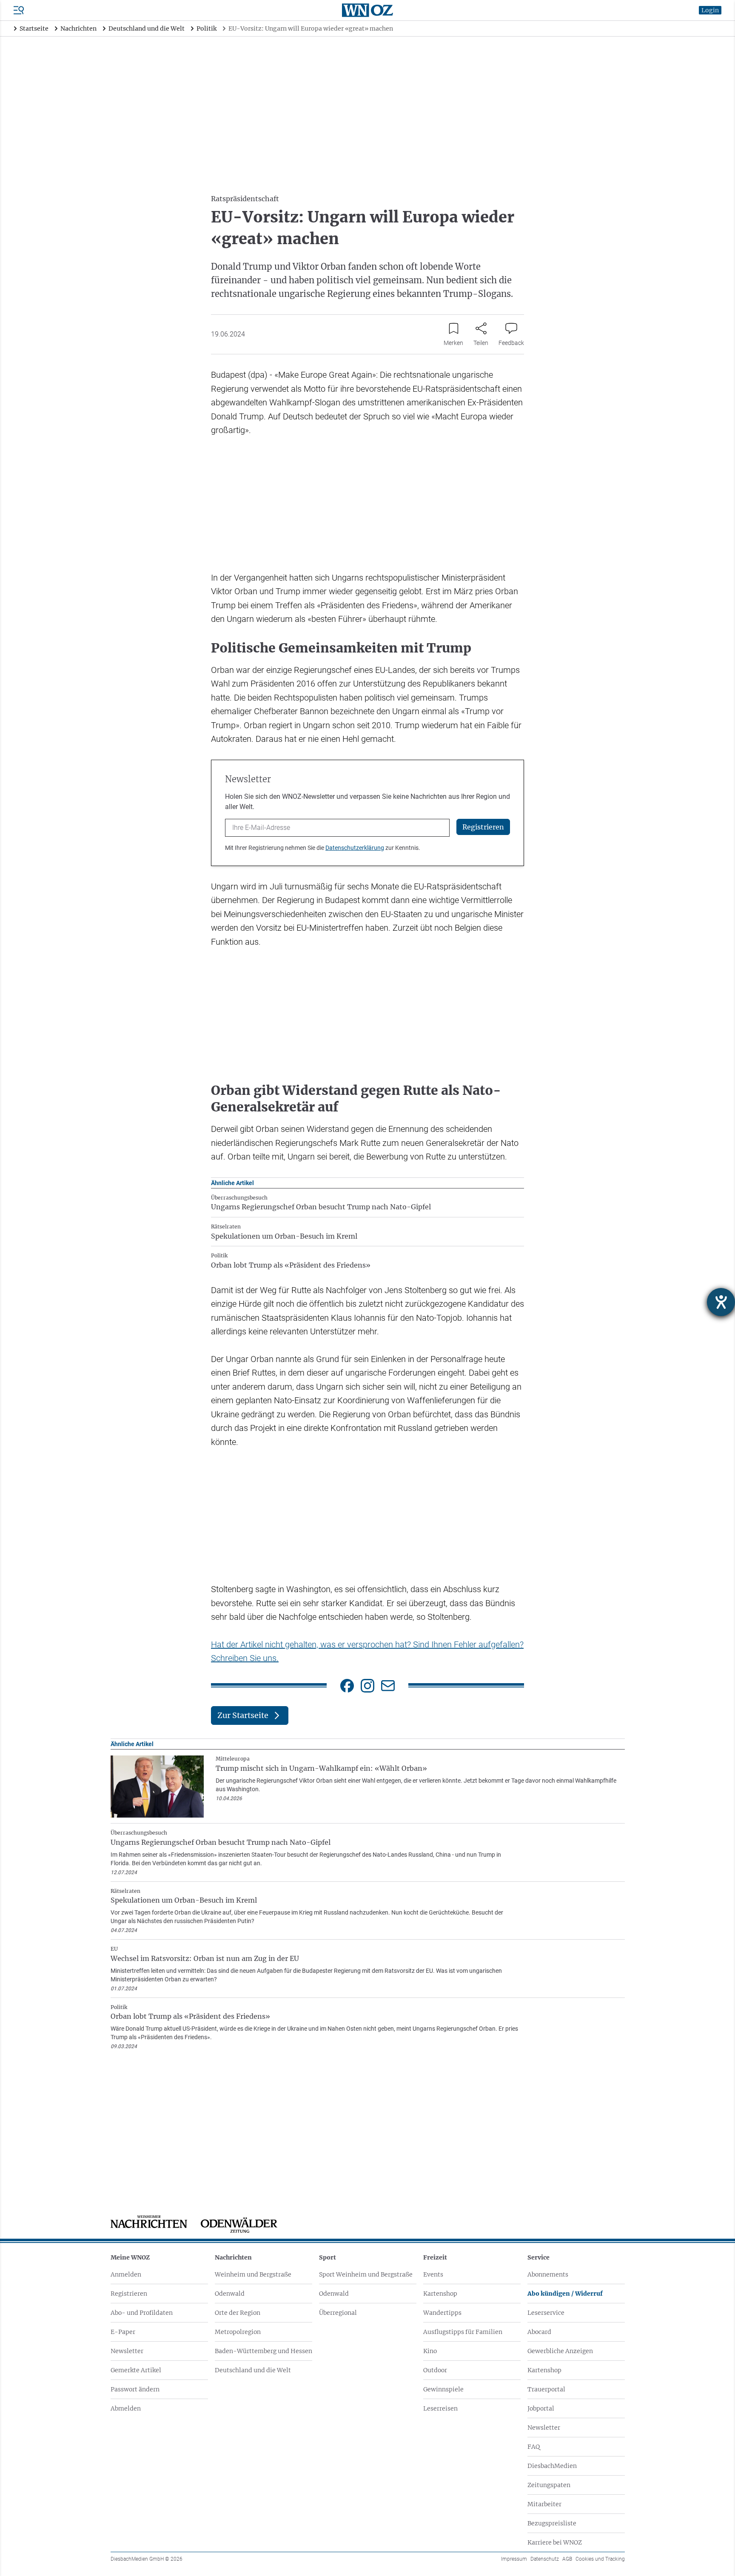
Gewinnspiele (443, 2389)
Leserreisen (440, 2408)
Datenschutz (545, 2559)
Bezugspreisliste (552, 2523)
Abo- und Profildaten (142, 2313)
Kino (430, 2351)
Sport (328, 2257)
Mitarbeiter (544, 2504)
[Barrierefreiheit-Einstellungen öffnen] (721, 1302)
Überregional (338, 2313)
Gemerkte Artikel (136, 2370)
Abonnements (548, 2274)
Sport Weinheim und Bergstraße (366, 2274)
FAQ (534, 2447)
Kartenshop (440, 2294)
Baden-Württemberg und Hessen (264, 2351)
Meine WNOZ (130, 2257)
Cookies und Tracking (600, 2559)
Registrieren (129, 2294)
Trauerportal (546, 2389)
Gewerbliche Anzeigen (560, 2351)
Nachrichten (233, 2257)
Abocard (539, 2332)
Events (433, 2274)
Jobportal (541, 2408)
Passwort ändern (135, 2389)
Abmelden (126, 2408)
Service (538, 2257)
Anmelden (126, 2274)
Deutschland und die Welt (253, 2370)
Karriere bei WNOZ (555, 2542)
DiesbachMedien (552, 2466)
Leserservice (546, 2313)
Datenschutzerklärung (355, 848)
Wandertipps (442, 2313)
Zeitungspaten (549, 2485)
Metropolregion (238, 2332)
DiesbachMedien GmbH (147, 2559)
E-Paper (123, 2332)
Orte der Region (238, 2313)
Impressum (514, 2559)
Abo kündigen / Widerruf (565, 2294)
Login (710, 10)
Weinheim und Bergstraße (253, 2274)
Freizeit (435, 2257)
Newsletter (127, 2351)
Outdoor (435, 2370)
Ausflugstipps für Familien (463, 2332)
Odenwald (230, 2294)
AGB (567, 2559)
